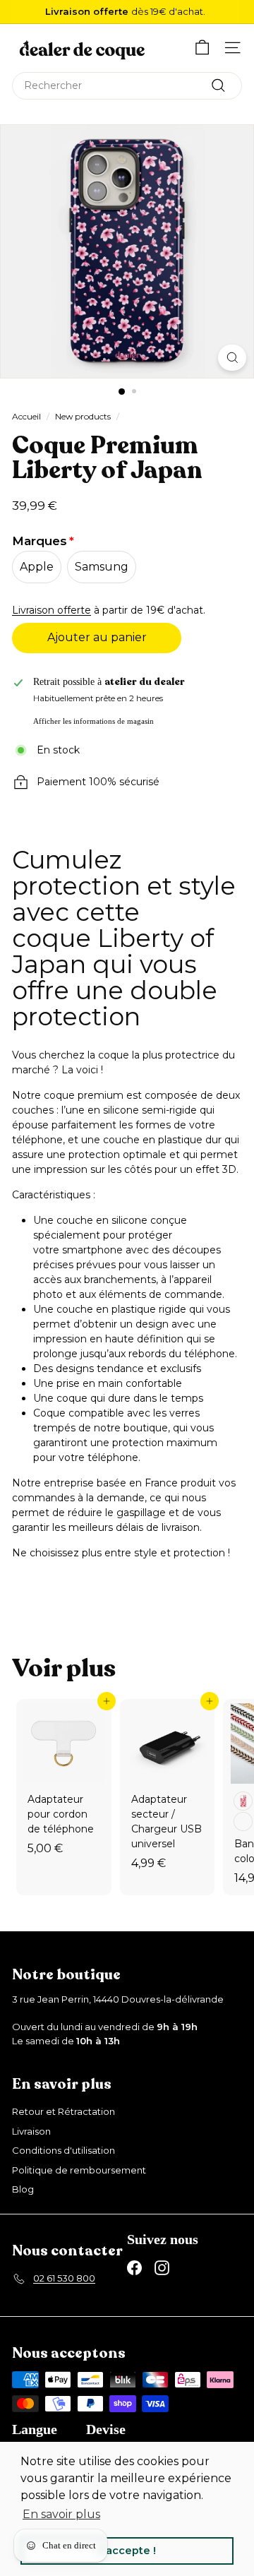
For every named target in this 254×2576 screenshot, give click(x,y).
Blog (23, 2189)
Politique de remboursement (79, 2170)
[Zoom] (232, 358)
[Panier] (202, 48)
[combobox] (127, 86)
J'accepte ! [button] (127, 2551)
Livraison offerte (52, 610)
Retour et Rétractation (64, 2111)
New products (83, 416)
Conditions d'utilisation (64, 2150)
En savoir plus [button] (61, 2514)
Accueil (26, 416)
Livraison (31, 2131)
